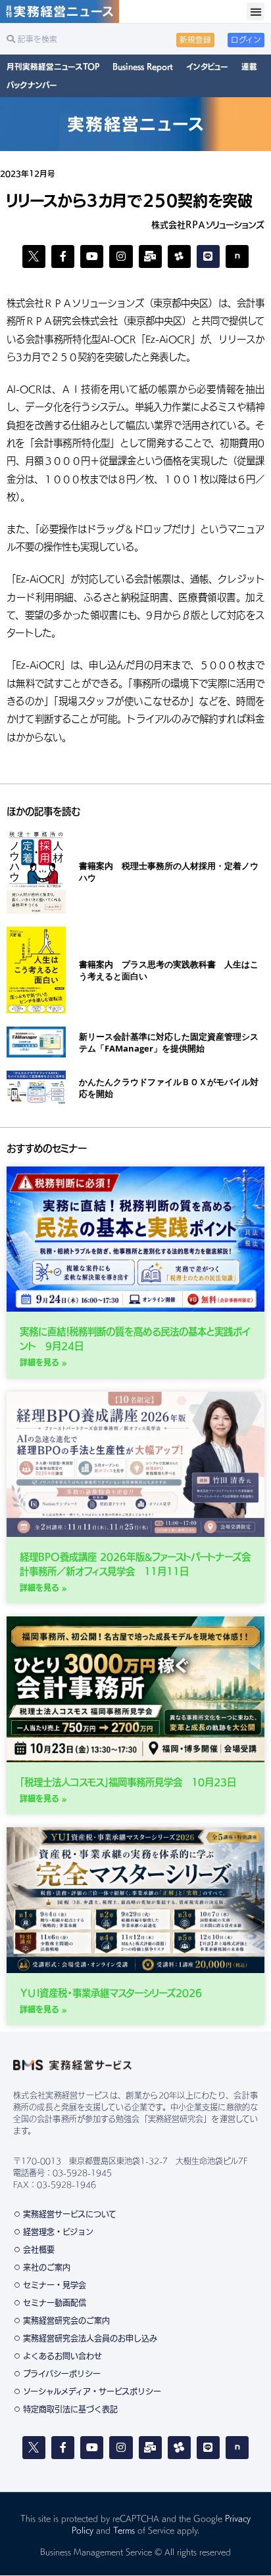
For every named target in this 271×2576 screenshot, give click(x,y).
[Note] (237, 256)
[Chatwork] (179, 2448)
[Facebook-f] (63, 256)
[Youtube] (92, 256)
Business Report (143, 67)
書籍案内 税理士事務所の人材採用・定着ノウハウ (169, 872)
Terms (124, 2530)
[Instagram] (121, 256)
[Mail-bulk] (150, 256)
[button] (256, 11)
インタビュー (207, 67)
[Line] (208, 256)
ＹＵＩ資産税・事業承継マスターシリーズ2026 (111, 1993)
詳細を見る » (43, 1362)
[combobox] (71, 39)
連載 (249, 67)
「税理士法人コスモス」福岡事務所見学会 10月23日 (128, 1782)
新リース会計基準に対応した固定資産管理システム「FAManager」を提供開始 (169, 1042)
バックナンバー (32, 85)
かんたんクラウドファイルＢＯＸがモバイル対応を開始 (169, 1088)
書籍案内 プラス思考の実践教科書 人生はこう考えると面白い (169, 970)
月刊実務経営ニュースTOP (53, 67)
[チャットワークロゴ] (179, 256)
